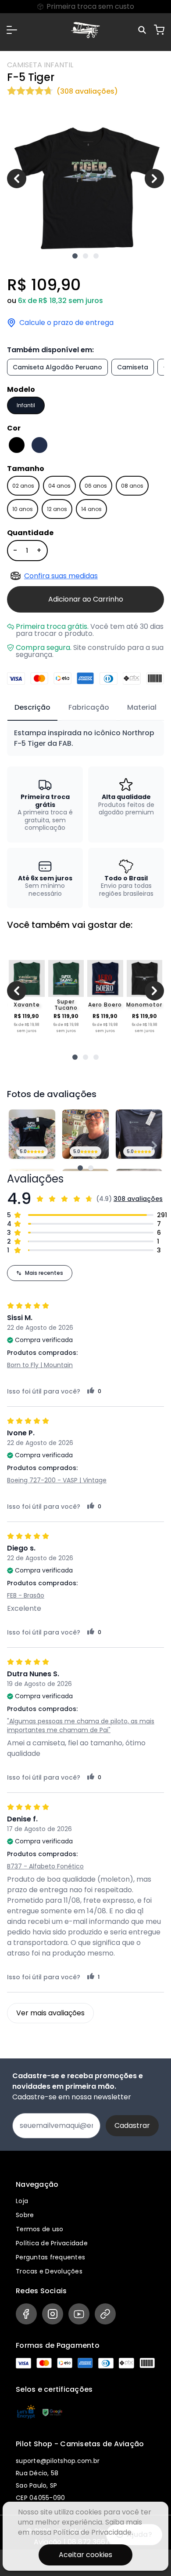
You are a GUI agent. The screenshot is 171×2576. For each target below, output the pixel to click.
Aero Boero (105, 1005)
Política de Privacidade (52, 2243)
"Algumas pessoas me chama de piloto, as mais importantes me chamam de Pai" (81, 1726)
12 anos (57, 509)
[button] (12, 30)
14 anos (91, 509)
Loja (22, 2201)
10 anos (23, 509)
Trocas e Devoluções (49, 2271)
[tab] (32, 708)
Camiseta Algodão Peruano (57, 367)
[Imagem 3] (96, 256)
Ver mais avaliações (50, 2013)
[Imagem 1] (75, 256)
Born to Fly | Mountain (40, 1365)
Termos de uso (39, 2229)
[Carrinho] (159, 30)
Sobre (25, 2215)
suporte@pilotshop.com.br (58, 2461)
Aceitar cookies (85, 2555)
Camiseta (133, 367)
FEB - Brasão (26, 1595)
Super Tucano (66, 1005)
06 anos (96, 486)
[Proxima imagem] (154, 179)
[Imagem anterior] (17, 179)
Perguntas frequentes (50, 2257)
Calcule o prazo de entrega (66, 323)
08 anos (132, 486)
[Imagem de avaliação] (80, 1168)
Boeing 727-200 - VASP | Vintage (57, 1480)
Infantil (26, 405)
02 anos (23, 486)
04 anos (59, 486)
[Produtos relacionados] (75, 1057)
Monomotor (144, 1005)
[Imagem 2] (85, 256)
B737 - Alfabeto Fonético (45, 1866)
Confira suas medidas (61, 576)
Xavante (27, 1005)
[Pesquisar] (143, 30)
